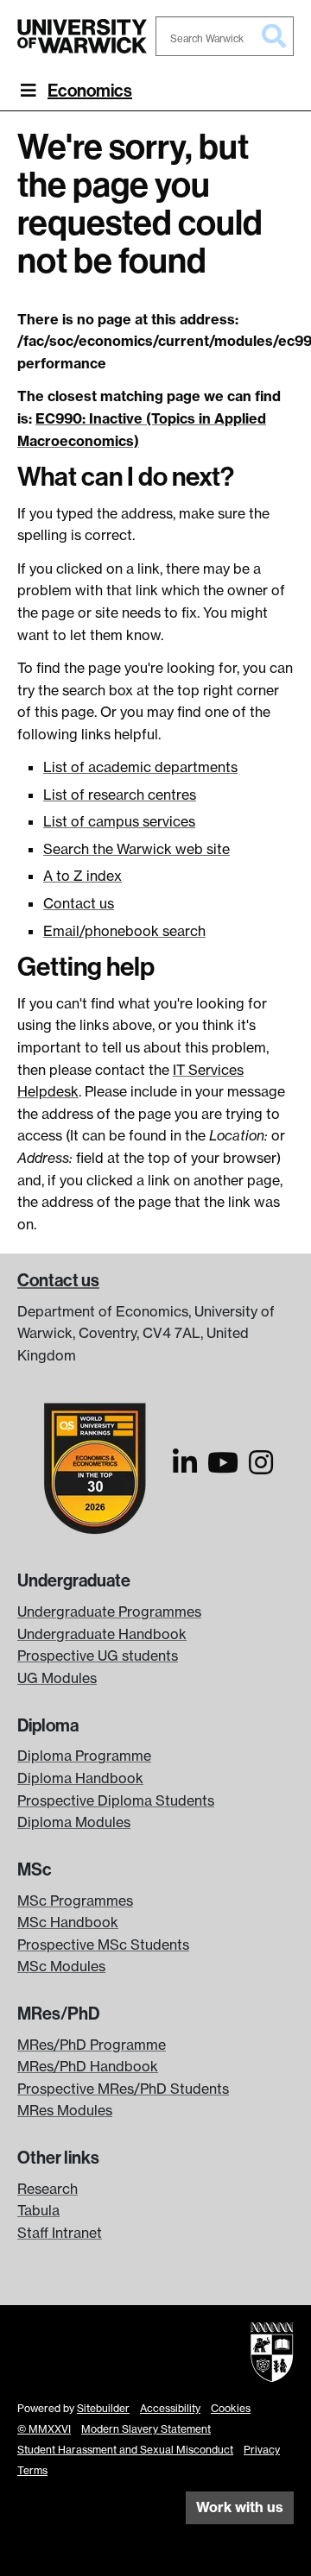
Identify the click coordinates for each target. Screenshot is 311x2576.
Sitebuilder (103, 2408)
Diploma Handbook (80, 1778)
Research (48, 2189)
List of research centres (120, 795)
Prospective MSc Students (103, 1945)
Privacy (262, 2450)
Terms (32, 2470)
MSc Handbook (68, 1922)
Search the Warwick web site (136, 849)
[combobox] (225, 36)
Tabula (38, 2210)
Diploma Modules (74, 1822)
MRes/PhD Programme (92, 2045)
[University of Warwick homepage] (82, 36)
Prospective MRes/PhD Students (123, 2089)
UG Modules (57, 1678)
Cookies (231, 2408)
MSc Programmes (75, 1901)
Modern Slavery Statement (146, 2429)
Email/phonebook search (124, 931)
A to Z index (83, 876)
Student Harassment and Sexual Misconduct (125, 2450)
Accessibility (170, 2408)
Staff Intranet (60, 2233)
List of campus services (119, 821)
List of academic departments (140, 767)
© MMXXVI (44, 2429)
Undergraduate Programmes (109, 1612)
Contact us (79, 903)
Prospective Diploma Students (116, 1800)
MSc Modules (61, 1966)
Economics (90, 91)
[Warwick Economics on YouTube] (223, 1467)
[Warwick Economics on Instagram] (261, 1467)
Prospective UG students (98, 1656)
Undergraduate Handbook (102, 1634)
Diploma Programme (84, 1756)
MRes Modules (65, 2110)
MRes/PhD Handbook (88, 2066)
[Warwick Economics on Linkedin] (185, 1467)
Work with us (240, 2507)
